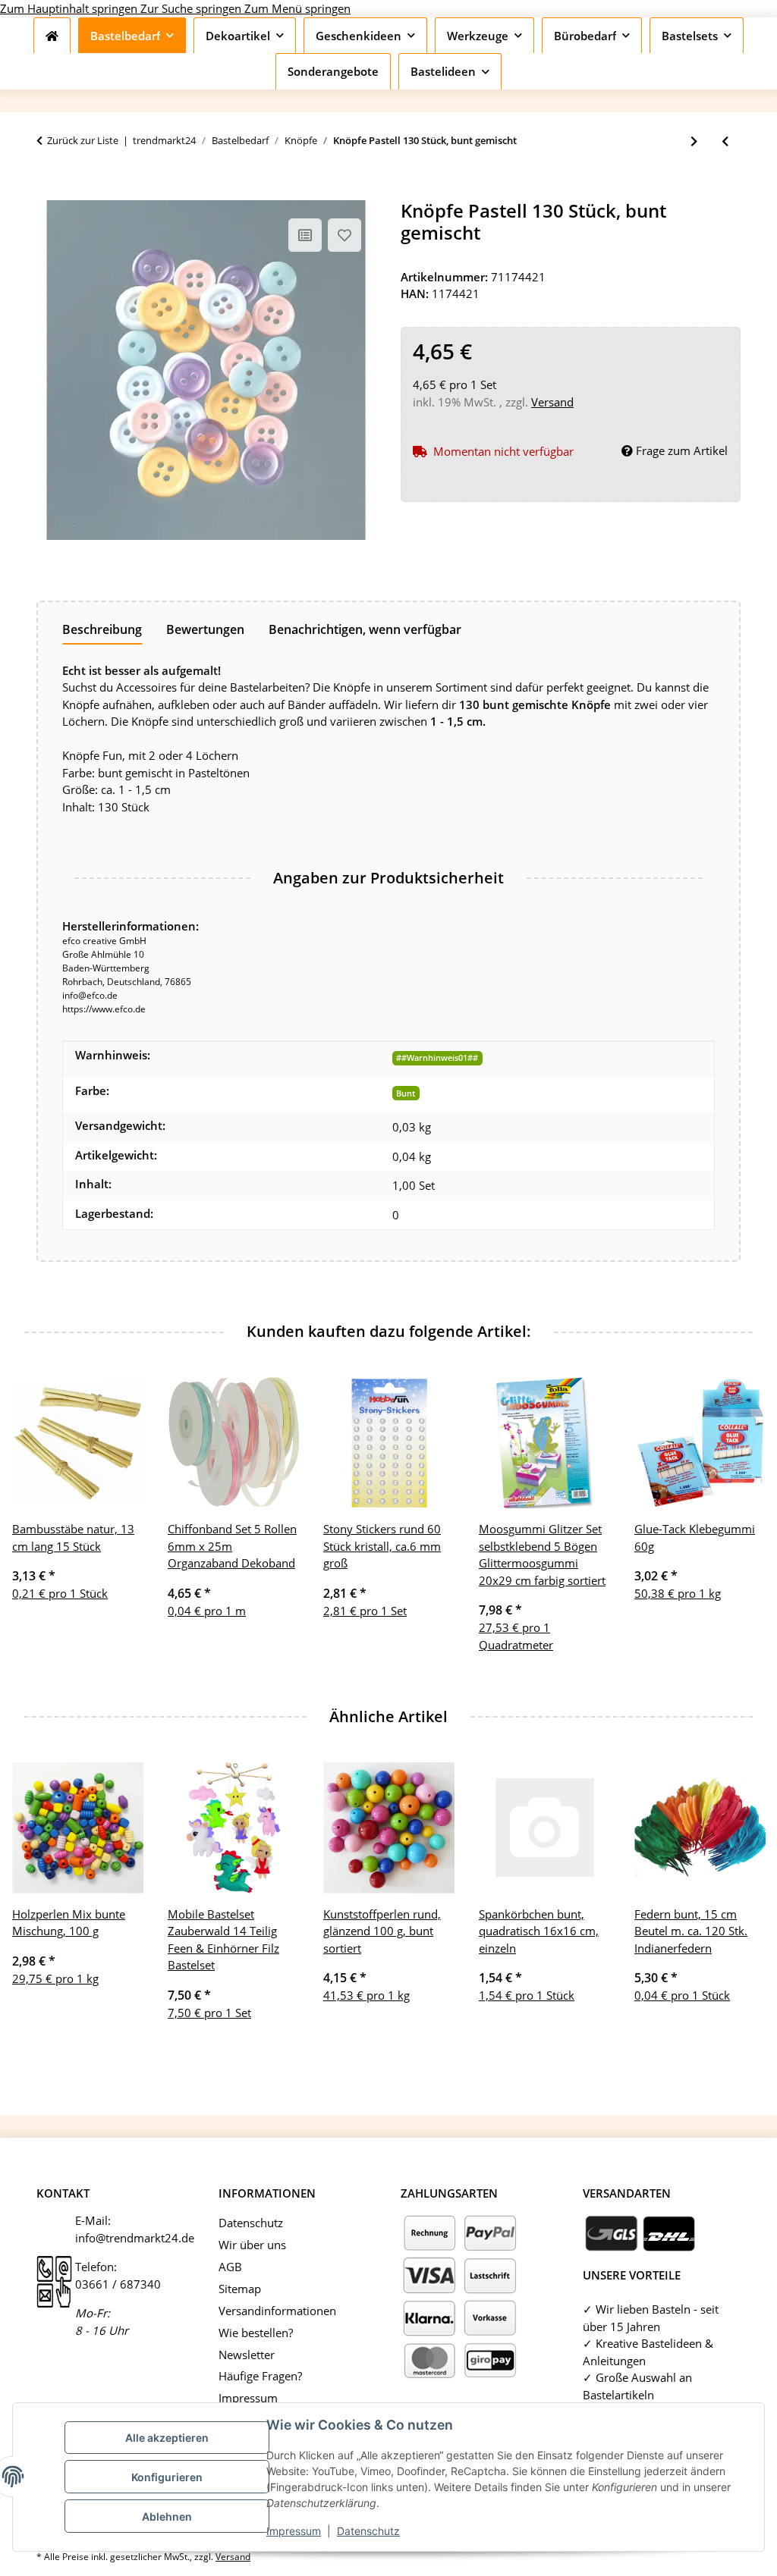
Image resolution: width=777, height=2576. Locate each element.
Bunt (406, 1093)
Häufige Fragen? (260, 2376)
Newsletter (247, 2355)
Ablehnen (167, 2516)
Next (740, 1901)
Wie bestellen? (256, 2333)
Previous (38, 1901)
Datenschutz (368, 2531)
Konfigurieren (167, 2477)
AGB (230, 2267)
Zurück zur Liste (83, 140)
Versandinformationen (277, 2311)
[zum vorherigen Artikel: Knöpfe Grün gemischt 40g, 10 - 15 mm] (725, 141)
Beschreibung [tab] (102, 629)
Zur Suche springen (192, 8)
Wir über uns (252, 2245)
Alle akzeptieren (167, 2438)
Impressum (294, 2531)
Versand (552, 402)
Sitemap (240, 2289)
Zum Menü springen (297, 8)
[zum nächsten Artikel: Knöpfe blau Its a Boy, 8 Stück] (694, 141)
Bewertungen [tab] (205, 629)
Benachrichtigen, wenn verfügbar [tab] (365, 629)
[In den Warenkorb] (49, 192)
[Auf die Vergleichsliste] (305, 235)
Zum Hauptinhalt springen (70, 8)
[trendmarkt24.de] (52, 36)
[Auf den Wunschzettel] (344, 235)
